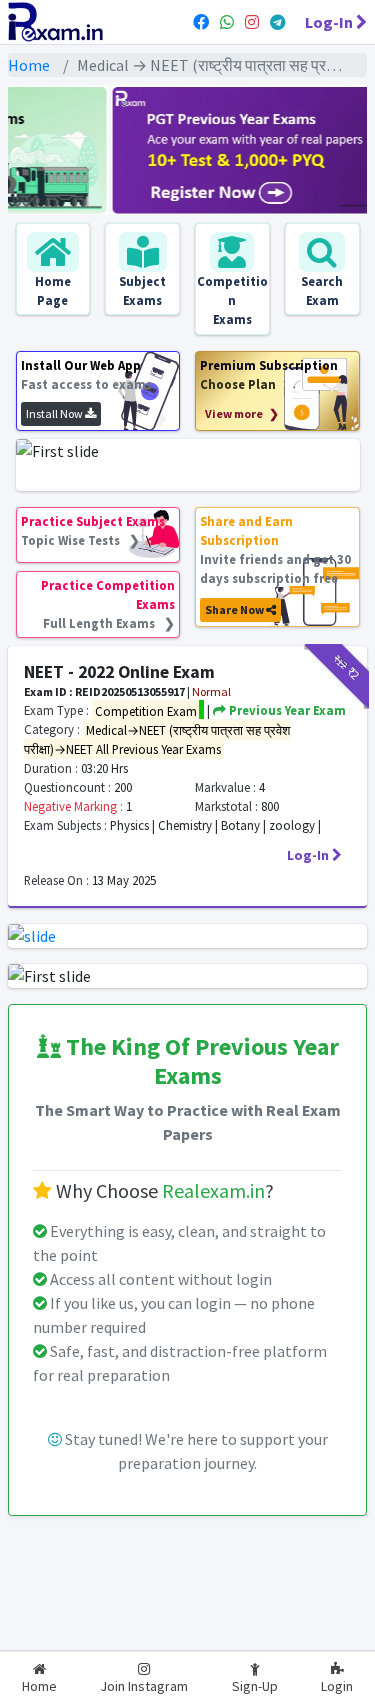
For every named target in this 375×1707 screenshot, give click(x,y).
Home (29, 65)
